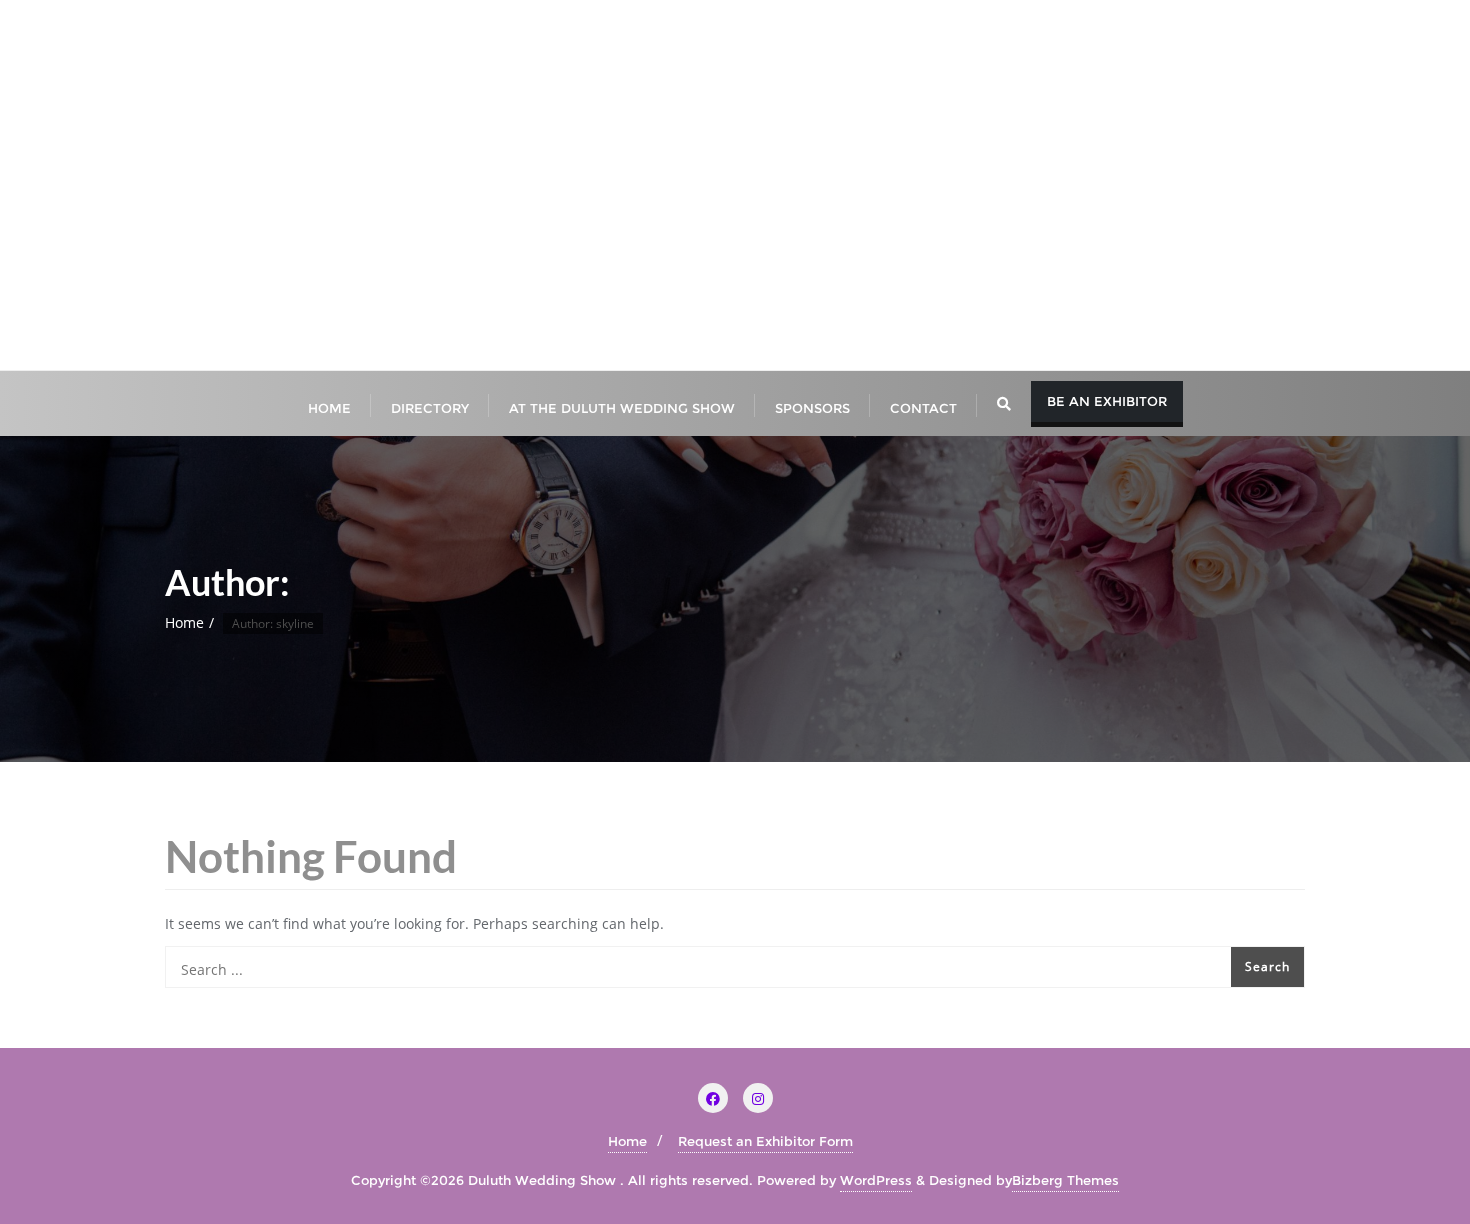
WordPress (876, 1180)
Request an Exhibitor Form (765, 1141)
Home (184, 622)
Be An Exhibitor (1107, 401)
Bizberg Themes (1065, 1180)
